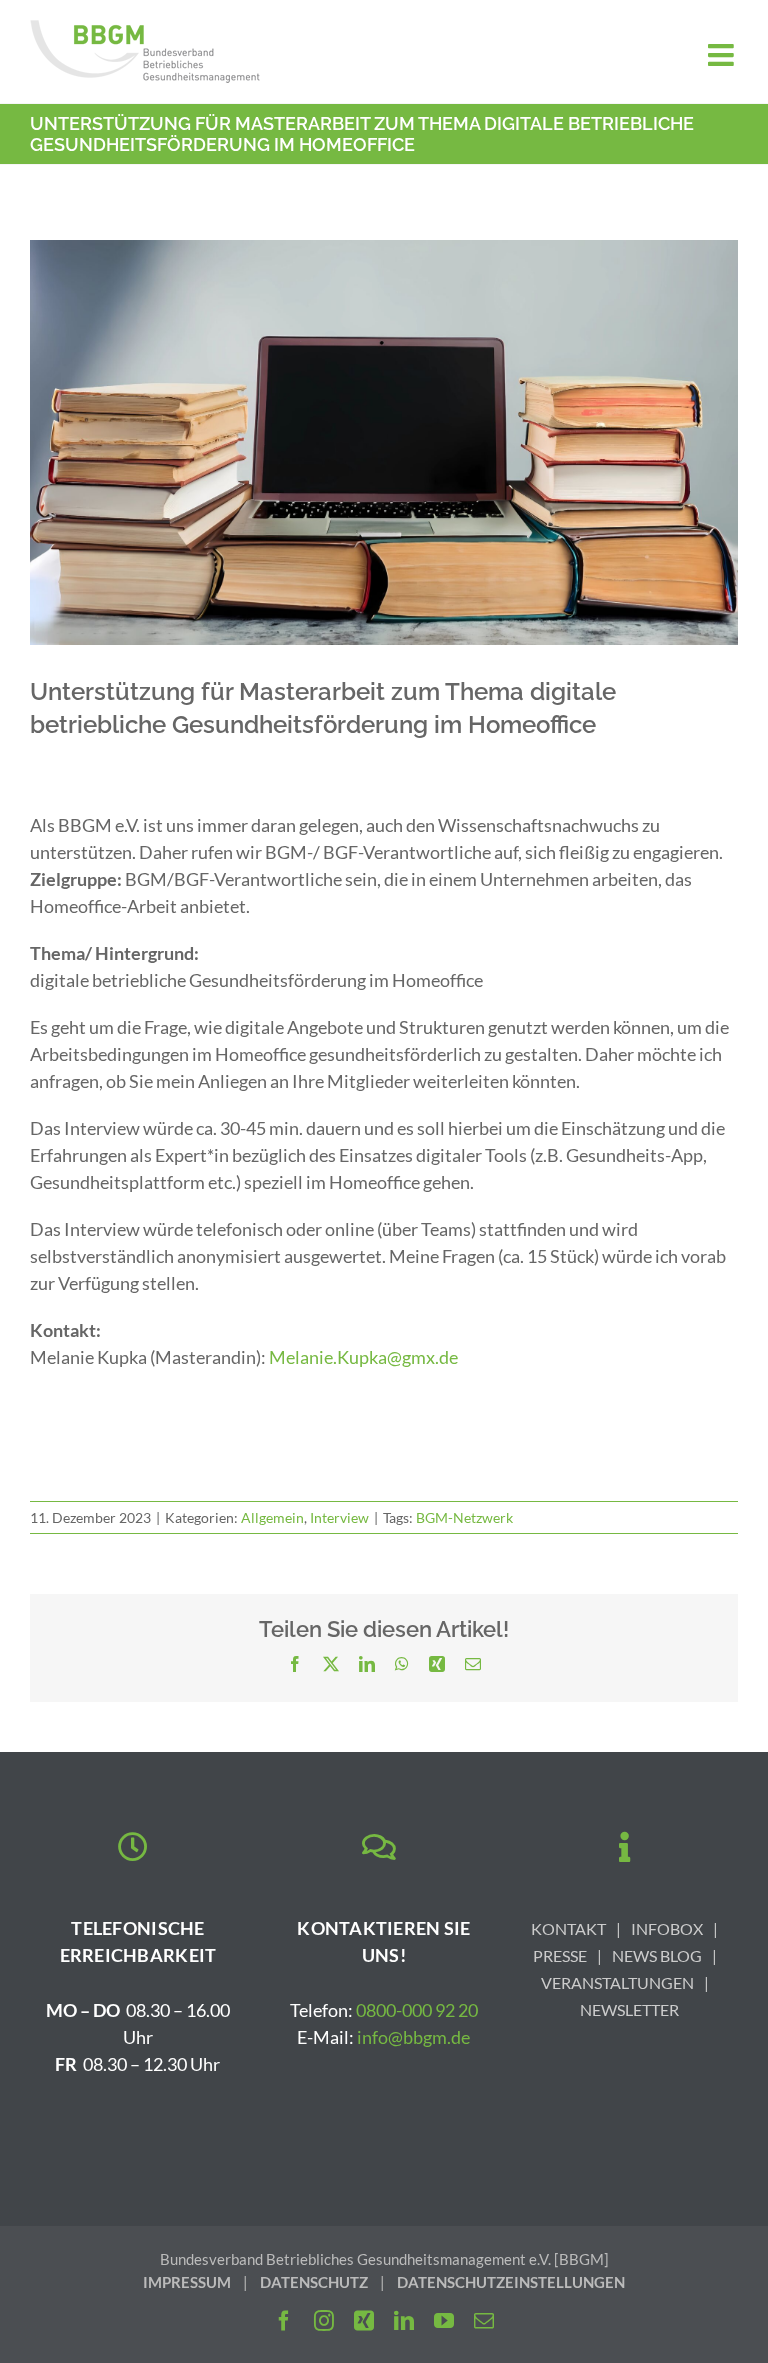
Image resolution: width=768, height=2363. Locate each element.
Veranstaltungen (617, 1982)
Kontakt (568, 1928)
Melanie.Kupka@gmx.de (363, 1357)
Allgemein (272, 1517)
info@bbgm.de (413, 2037)
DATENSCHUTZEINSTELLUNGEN (511, 2282)
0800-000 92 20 (417, 2010)
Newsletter (629, 2009)
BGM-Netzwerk (464, 1517)
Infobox (667, 1928)
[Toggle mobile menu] (723, 55)
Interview (339, 1517)
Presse (560, 1955)
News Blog (657, 1955)
